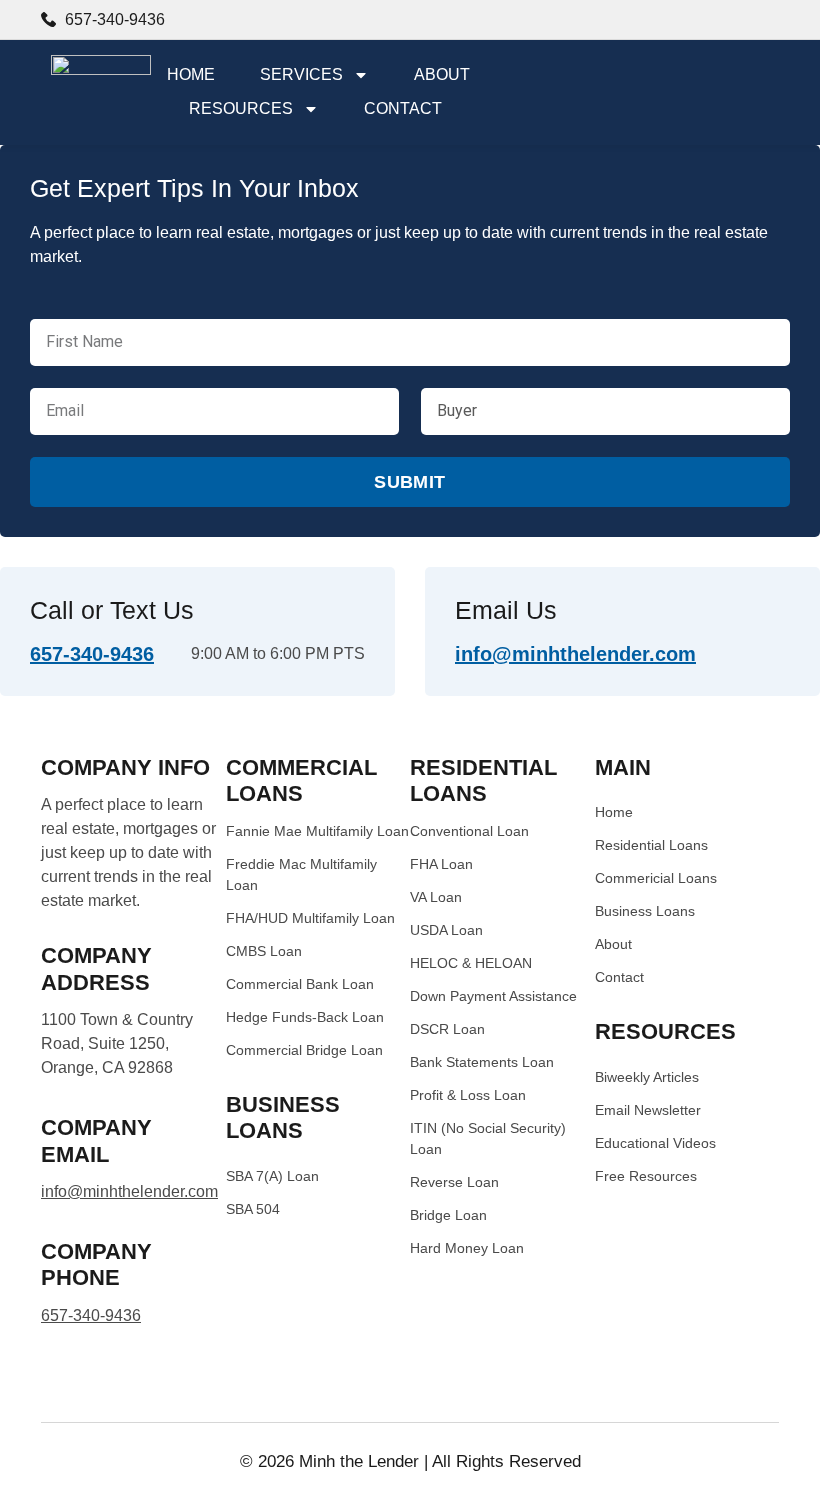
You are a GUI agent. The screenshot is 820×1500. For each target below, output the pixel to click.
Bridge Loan (448, 1215)
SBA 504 (253, 1209)
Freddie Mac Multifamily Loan (301, 874)
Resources (241, 108)
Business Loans (645, 911)
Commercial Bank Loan (300, 984)
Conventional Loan (469, 831)
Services (301, 74)
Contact (403, 108)
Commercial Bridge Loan (304, 1050)
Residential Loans (651, 845)
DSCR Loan (447, 1029)
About (442, 74)
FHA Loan (441, 864)
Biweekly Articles (647, 1077)
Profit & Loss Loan (468, 1095)
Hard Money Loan (467, 1248)
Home (191, 74)
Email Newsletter (648, 1110)
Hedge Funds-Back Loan (305, 1017)
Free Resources (646, 1176)
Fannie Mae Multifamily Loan (317, 831)
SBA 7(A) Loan (272, 1176)
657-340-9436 (92, 654)
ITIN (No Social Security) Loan (488, 1138)
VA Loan (436, 897)
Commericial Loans (656, 878)
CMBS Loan (264, 951)
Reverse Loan (454, 1182)
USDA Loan (446, 930)
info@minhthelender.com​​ (575, 654)
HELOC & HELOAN (471, 963)
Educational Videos (655, 1143)
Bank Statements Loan (482, 1062)
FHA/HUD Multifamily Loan (310, 918)
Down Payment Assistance (493, 996)
